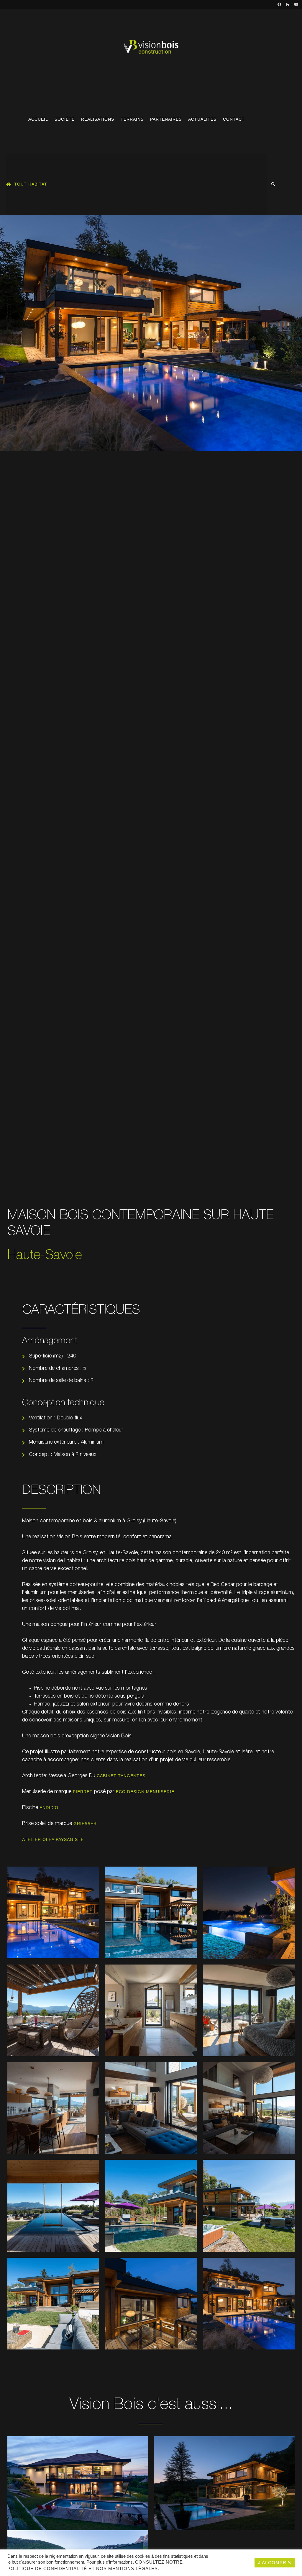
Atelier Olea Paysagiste (53, 1839)
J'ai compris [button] (275, 2563)
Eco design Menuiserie (145, 1792)
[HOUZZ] (288, 4)
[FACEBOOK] (279, 4)
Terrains (132, 119)
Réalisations (98, 119)
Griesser (85, 1824)
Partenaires (166, 119)
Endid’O (49, 1808)
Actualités (202, 119)
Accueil (38, 119)
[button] (273, 184)
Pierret (83, 1792)
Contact (234, 119)
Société (65, 119)
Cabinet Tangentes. (122, 1776)
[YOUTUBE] (296, 4)
